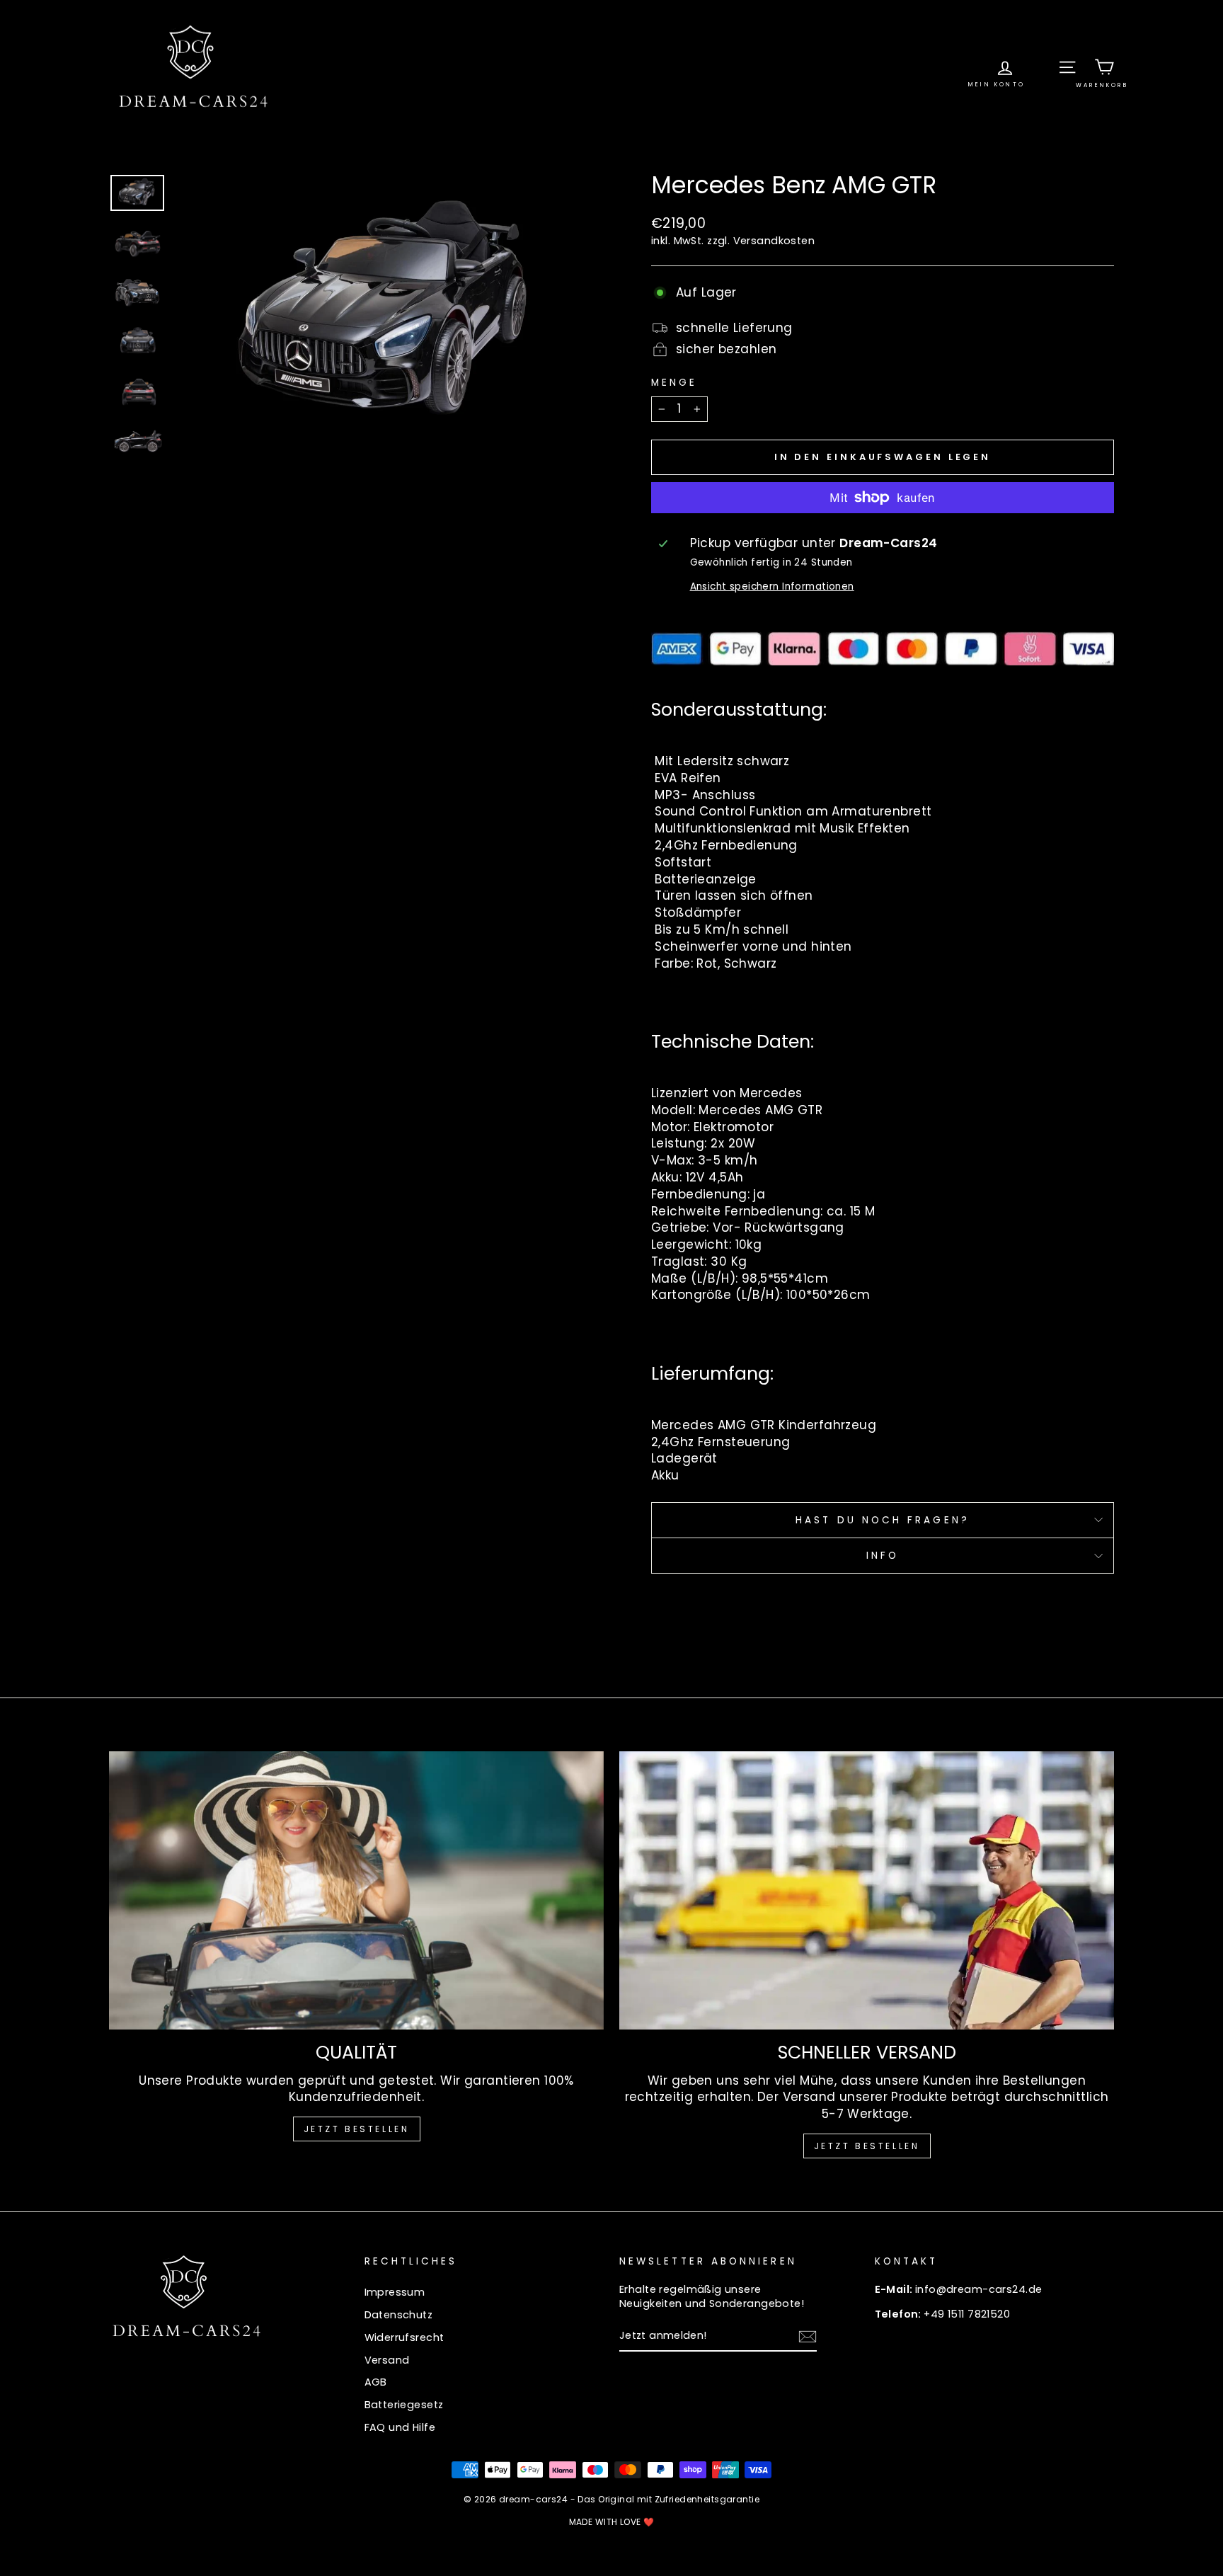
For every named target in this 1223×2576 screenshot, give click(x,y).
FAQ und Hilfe (400, 2427)
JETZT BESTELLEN (357, 2129)
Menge (674, 383)
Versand (387, 2360)
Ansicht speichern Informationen (772, 586)
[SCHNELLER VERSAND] (867, 1890)
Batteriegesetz (404, 2405)
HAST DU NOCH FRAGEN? (883, 1520)
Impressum (395, 2292)
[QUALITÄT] (356, 1890)
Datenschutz (399, 2315)
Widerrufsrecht (404, 2337)
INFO (883, 1556)
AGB (376, 2382)
